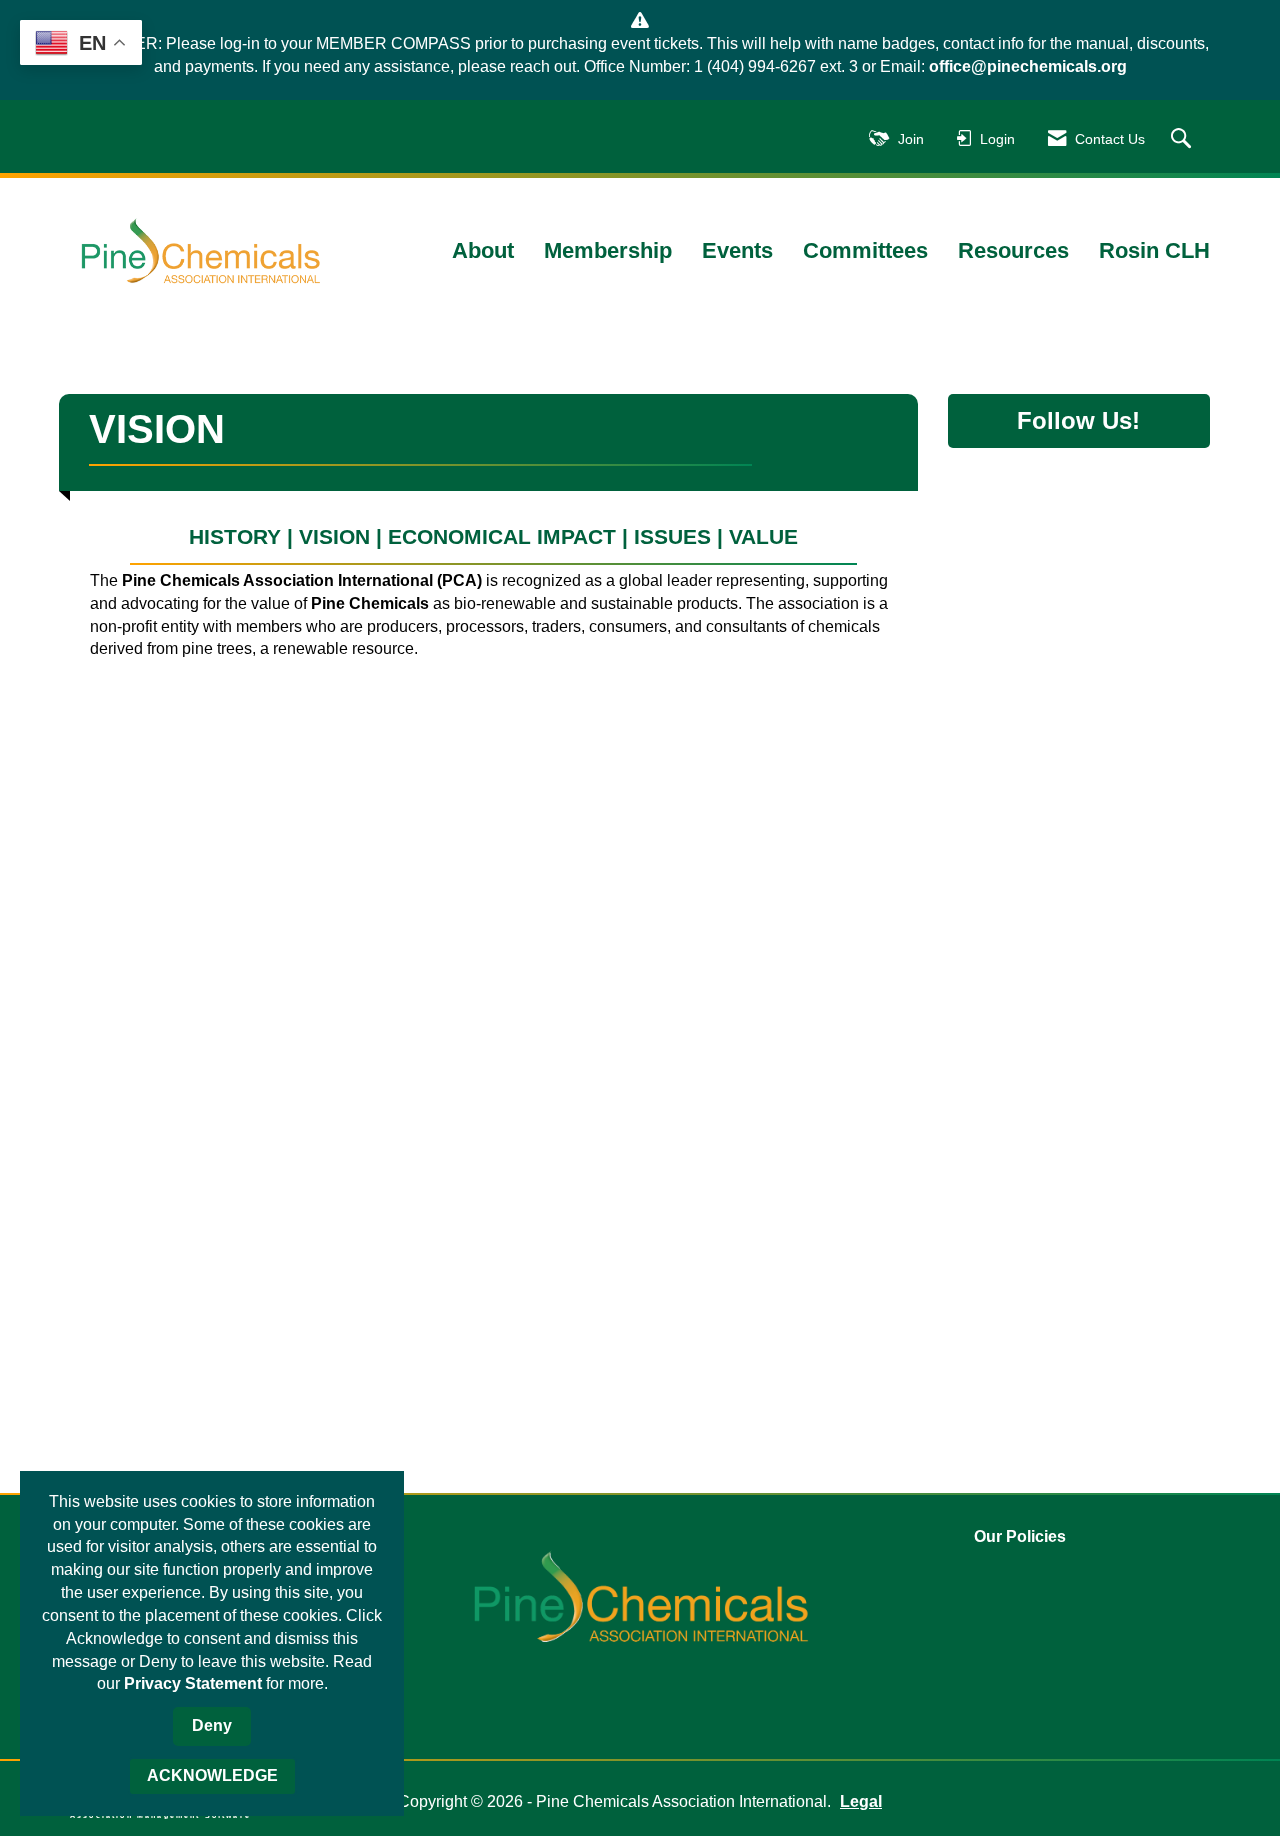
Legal (861, 1801)
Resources (1013, 250)
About (483, 250)
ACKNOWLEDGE (212, 1775)
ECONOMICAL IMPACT (502, 536)
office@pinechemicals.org (1028, 66)
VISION (337, 536)
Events (737, 250)
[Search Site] (1183, 139)
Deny (212, 1725)
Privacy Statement (193, 1683)
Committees (865, 250)
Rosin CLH (1154, 250)
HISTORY (235, 536)
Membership (608, 250)
